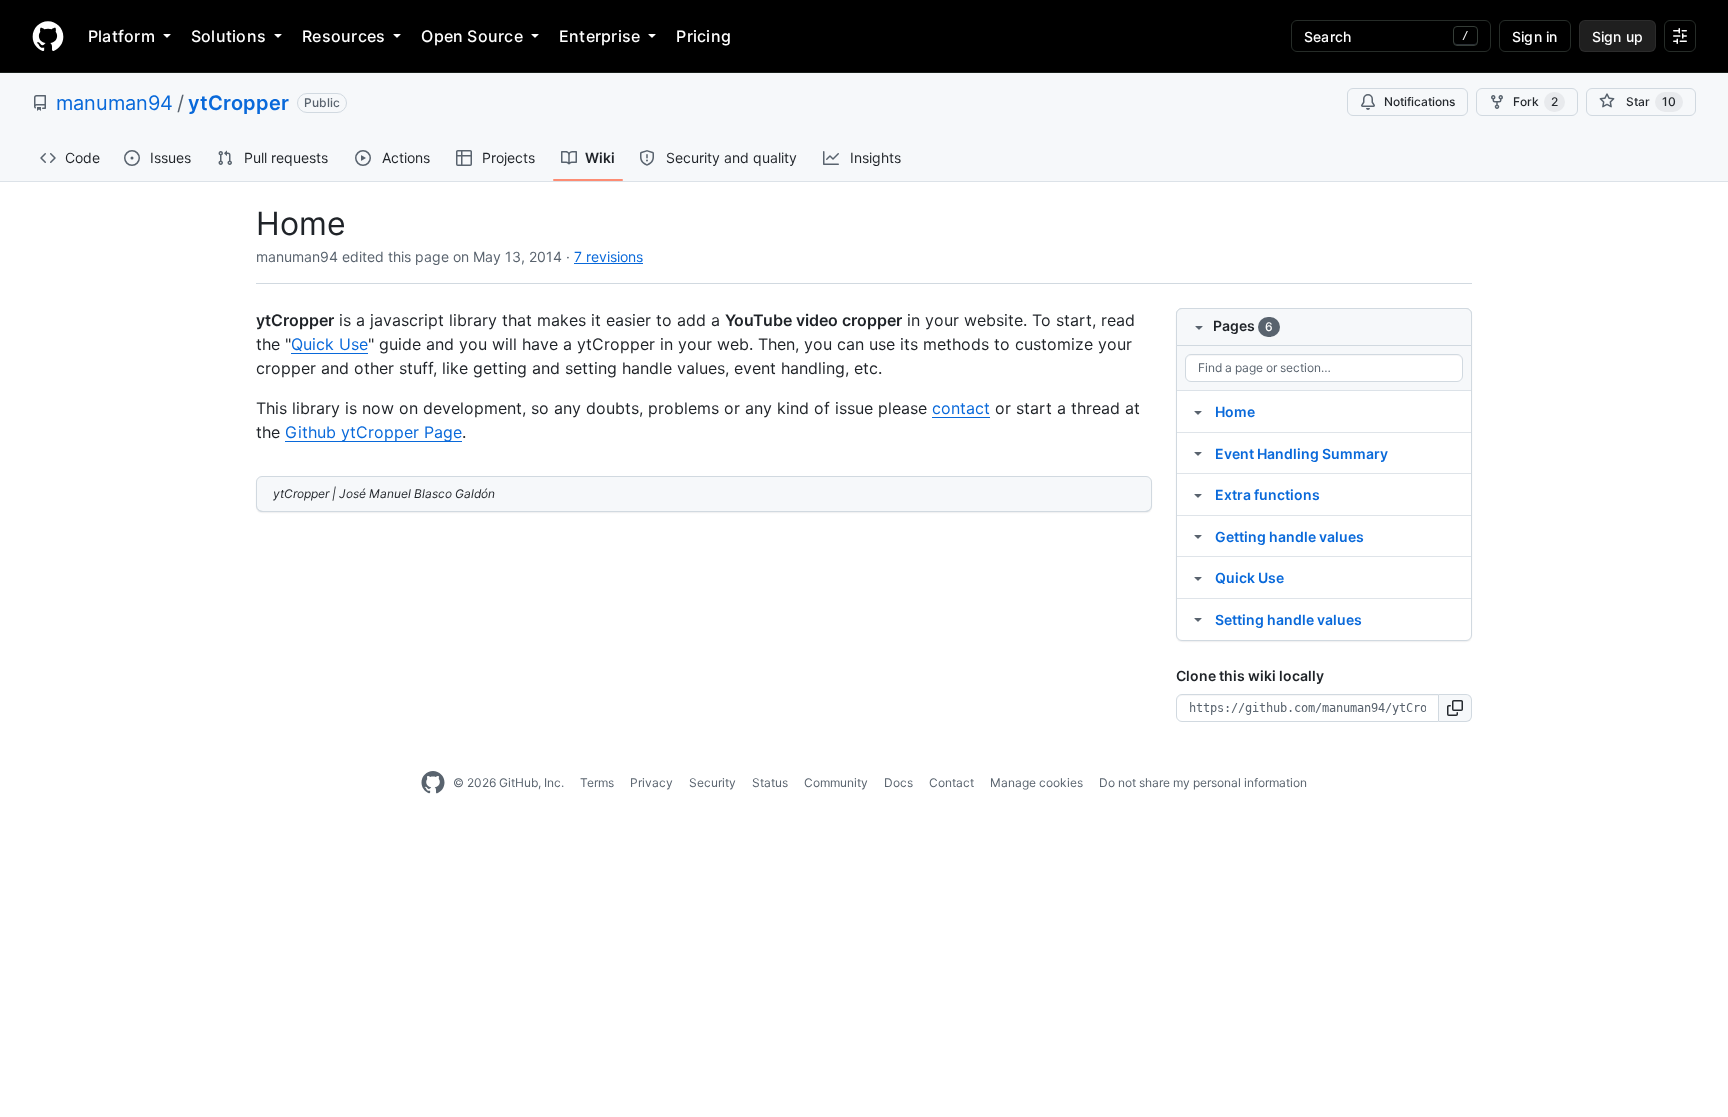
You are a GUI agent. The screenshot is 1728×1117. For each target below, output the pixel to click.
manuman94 (114, 103)
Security (712, 782)
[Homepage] (48, 36)
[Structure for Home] (1198, 411)
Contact (951, 782)
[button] (1455, 708)
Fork (1535, 101)
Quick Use (329, 344)
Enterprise (599, 36)
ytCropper (238, 103)
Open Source (472, 36)
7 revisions (608, 256)
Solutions (228, 36)
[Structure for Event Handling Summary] (1198, 453)
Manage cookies (1036, 782)
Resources (343, 36)
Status (770, 782)
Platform (121, 36)
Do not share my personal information (1203, 782)
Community (836, 782)
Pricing (703, 36)
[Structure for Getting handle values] (1198, 536)
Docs (898, 782)
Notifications (1419, 101)
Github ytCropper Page (373, 432)
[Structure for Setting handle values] (1198, 619)
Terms (597, 782)
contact (961, 408)
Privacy (651, 782)
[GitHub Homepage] (433, 783)
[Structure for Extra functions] (1198, 494)
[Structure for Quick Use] (1198, 577)
